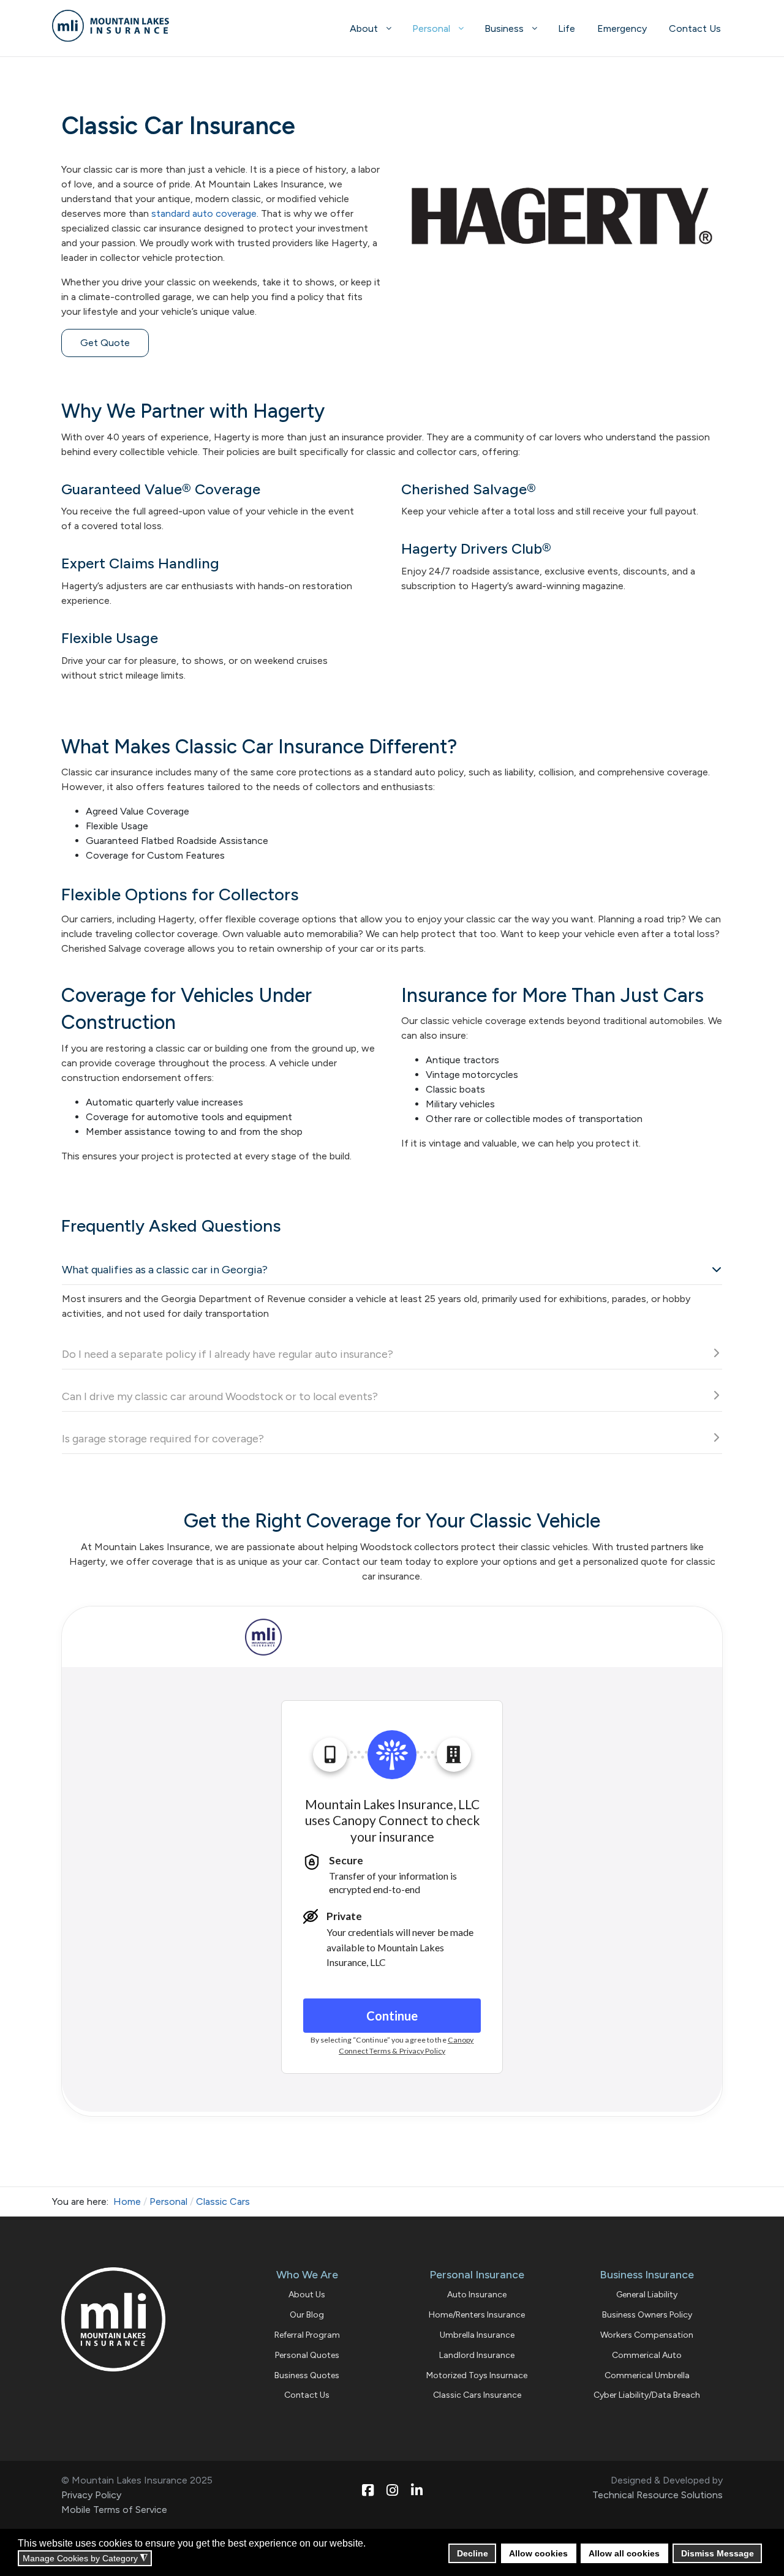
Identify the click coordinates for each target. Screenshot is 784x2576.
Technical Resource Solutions (658, 2495)
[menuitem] (370, 28)
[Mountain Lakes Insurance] (125, 26)
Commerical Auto (647, 2355)
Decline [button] (473, 2553)
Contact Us (307, 2395)
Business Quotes (307, 2375)
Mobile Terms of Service (114, 2510)
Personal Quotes (307, 2355)
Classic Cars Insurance (477, 2395)
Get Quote (105, 343)
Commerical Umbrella (647, 2375)
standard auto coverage (204, 213)
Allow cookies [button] (538, 2553)
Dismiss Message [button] (718, 2553)
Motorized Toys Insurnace (477, 2375)
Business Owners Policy (647, 2315)
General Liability (647, 2295)
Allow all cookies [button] (624, 2553)
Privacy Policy (91, 2495)
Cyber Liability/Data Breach (647, 2395)
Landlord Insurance (477, 2355)
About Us (307, 2295)
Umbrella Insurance (477, 2335)
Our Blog (307, 2315)
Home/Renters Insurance (477, 2315)
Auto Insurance (477, 2295)
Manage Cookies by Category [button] (85, 2559)
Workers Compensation (647, 2335)
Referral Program (307, 2335)
